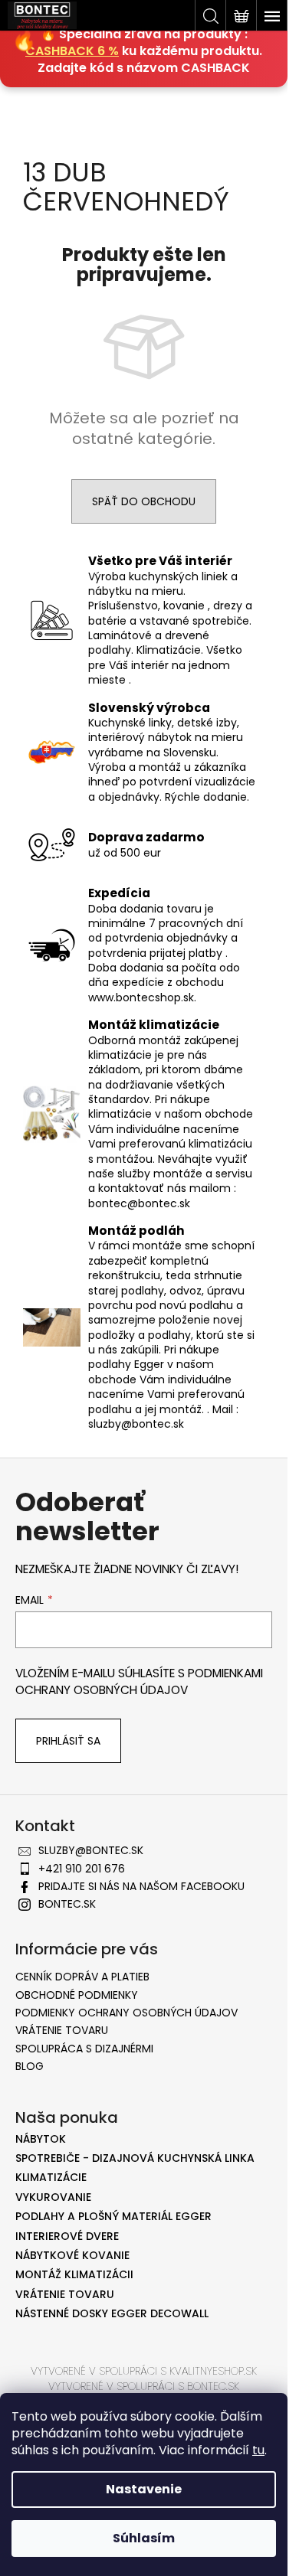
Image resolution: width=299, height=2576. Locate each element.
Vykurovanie (53, 2197)
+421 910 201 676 (82, 1869)
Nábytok (41, 2139)
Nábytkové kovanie (72, 2256)
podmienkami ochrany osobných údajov (139, 1681)
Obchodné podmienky (77, 1995)
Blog (30, 2066)
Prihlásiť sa (68, 1741)
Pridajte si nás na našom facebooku (141, 1886)
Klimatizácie (51, 2178)
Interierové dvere (67, 2236)
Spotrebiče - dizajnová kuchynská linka (135, 2158)
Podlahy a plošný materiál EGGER (113, 2217)
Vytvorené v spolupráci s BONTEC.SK (144, 2386)
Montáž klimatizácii (74, 2275)
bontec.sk (67, 1904)
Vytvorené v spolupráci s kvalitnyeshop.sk (144, 2371)
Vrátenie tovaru (62, 2030)
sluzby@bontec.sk (91, 1850)
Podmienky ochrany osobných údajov (127, 2013)
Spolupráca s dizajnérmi (84, 2049)
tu (258, 2450)
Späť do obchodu (144, 501)
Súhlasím (144, 2538)
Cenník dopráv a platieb (82, 1977)
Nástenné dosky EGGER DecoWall (112, 2314)
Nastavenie (144, 2489)
